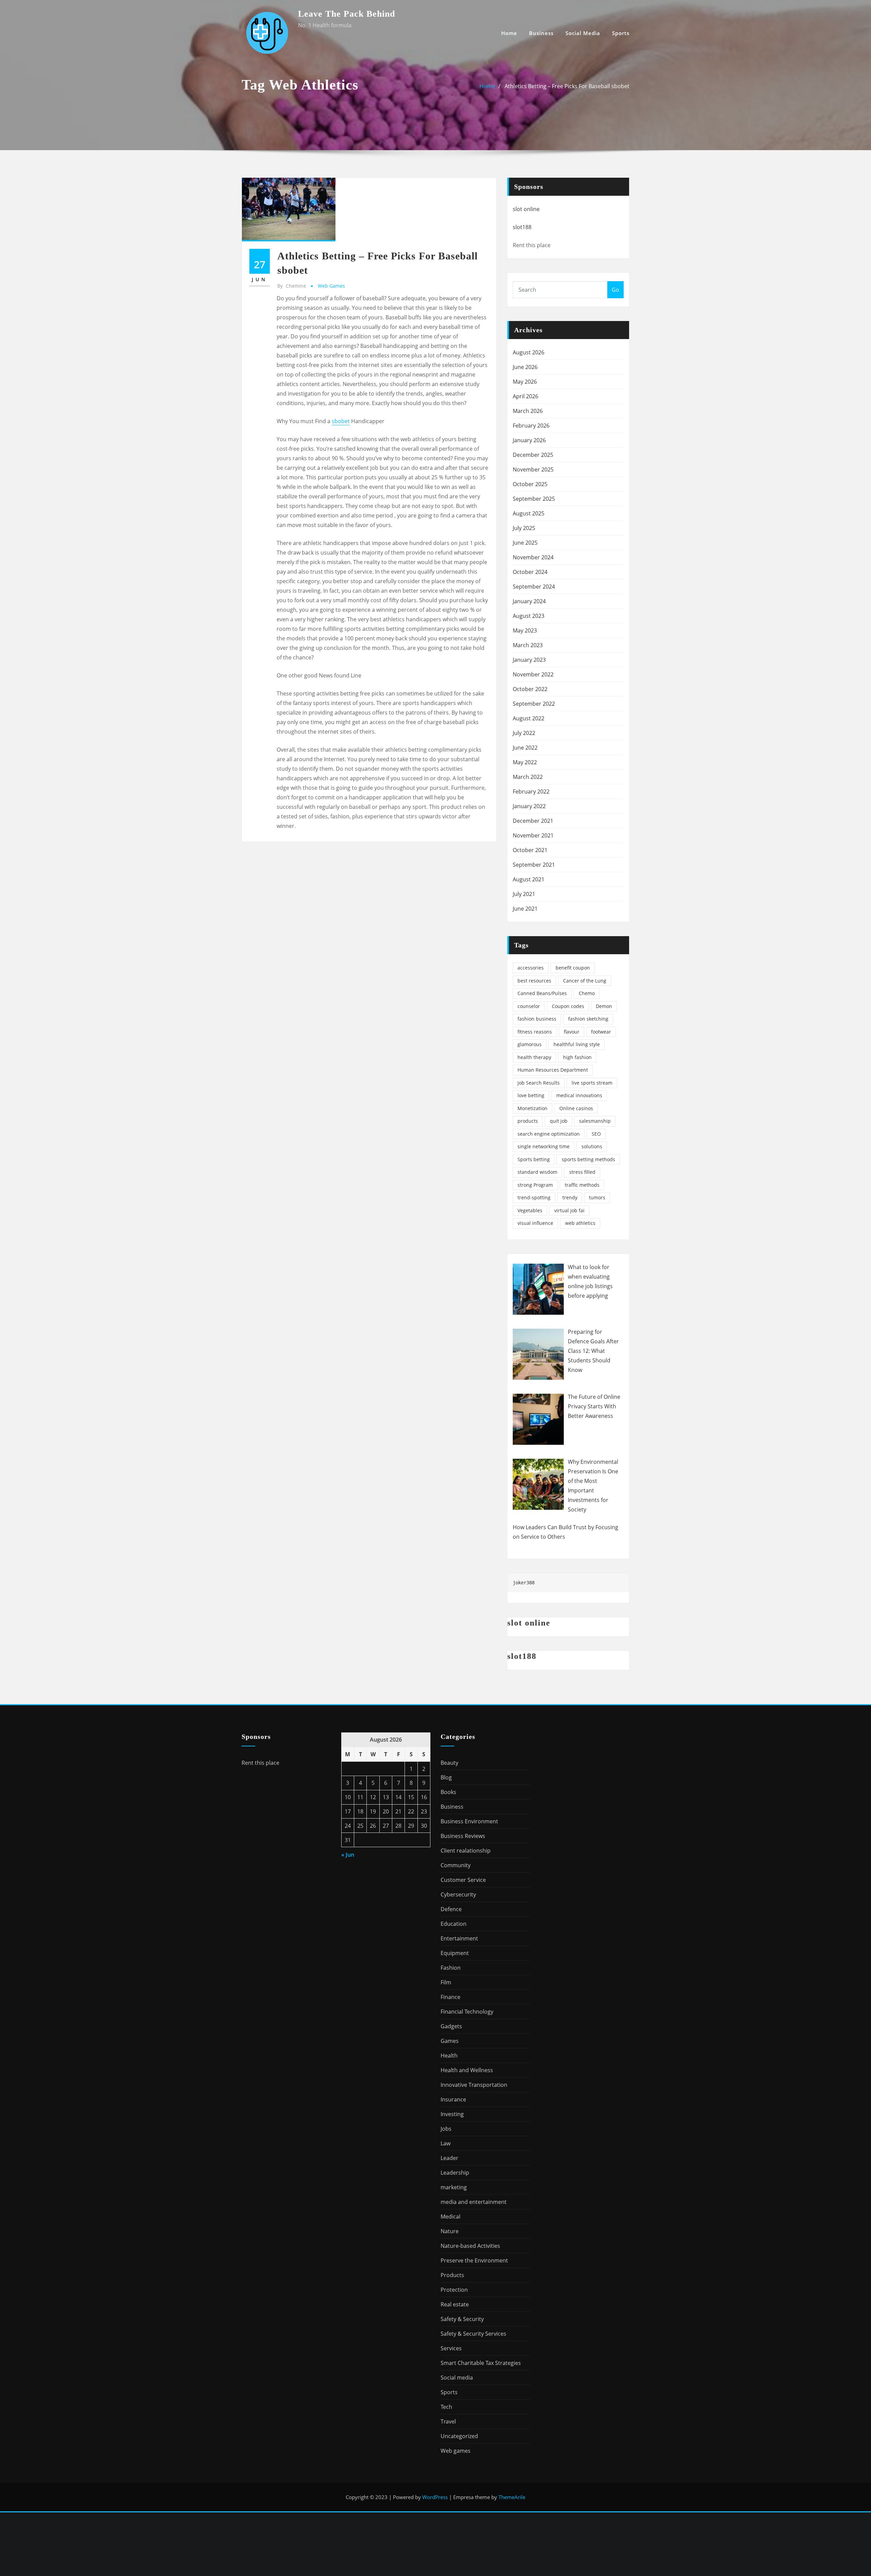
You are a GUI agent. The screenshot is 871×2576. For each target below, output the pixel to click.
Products (452, 2275)
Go (615, 290)
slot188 (522, 227)
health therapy (534, 1057)
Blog (446, 1777)
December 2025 (533, 455)
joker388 (524, 1583)
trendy (570, 1197)
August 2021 (529, 879)
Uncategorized (459, 2436)
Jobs (446, 2129)
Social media (583, 33)
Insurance (453, 2099)
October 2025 (530, 484)
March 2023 (528, 645)
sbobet (341, 421)
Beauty (449, 1763)
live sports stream (592, 1083)
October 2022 (530, 689)
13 (386, 1797)
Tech (446, 2407)
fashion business (537, 1019)
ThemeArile (512, 2497)
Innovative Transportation (474, 2085)
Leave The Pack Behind (347, 14)
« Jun (348, 1855)
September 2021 (534, 865)
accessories (531, 968)
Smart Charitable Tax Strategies (481, 2363)
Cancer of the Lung (585, 981)
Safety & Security (462, 2319)
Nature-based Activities (470, 2246)
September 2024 (534, 587)
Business (541, 33)
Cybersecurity (458, 1894)
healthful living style (577, 1044)
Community (456, 1865)
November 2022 (533, 674)
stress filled (582, 1172)
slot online (526, 209)
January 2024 (529, 601)
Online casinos (576, 1108)
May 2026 (525, 382)
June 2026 (525, 367)
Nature (450, 2231)
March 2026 (528, 411)
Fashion (451, 1968)
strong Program (535, 1185)
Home (509, 33)
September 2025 (534, 499)
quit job (559, 1121)
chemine (292, 286)
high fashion (577, 1057)
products (528, 1121)
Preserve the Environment (474, 2260)
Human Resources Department (553, 1070)
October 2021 (530, 850)
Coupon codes (568, 1006)
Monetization (532, 1108)
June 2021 (525, 909)
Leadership (455, 2173)
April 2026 (525, 396)
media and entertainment (474, 2202)
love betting (531, 1095)
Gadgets (451, 2026)
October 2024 (530, 572)
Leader (449, 2158)
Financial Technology (467, 2012)
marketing (454, 2187)
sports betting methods (588, 1159)
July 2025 (524, 528)
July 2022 (524, 733)
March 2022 (528, 777)
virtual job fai (569, 1210)
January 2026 (529, 440)
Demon (604, 1006)
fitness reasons (535, 1032)
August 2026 (529, 352)
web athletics (580, 1223)
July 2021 (524, 894)
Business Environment (469, 1821)
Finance (450, 1997)
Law (446, 2143)
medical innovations (579, 1095)
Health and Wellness (467, 2070)
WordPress (435, 2497)
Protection (454, 2290)
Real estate (455, 2304)
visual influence (535, 1223)
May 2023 (525, 630)
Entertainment (459, 1938)
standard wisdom (537, 1172)
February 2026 (531, 426)
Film (446, 1982)
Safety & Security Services (473, 2334)
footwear (601, 1032)
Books (448, 1792)
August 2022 (529, 718)
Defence (451, 1909)
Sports (621, 33)
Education (454, 1924)
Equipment (455, 1953)
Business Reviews (463, 1836)
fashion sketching (588, 1019)
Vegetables (530, 1210)
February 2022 (531, 791)
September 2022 (534, 704)
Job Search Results (539, 1083)
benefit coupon (573, 968)
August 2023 (529, 616)
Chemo (587, 993)
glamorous (530, 1044)
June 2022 (525, 748)
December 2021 (533, 821)
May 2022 (525, 762)
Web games (331, 286)
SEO (596, 1134)
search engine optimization (549, 1134)
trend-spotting (534, 1197)
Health (449, 2055)
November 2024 (533, 557)
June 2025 (525, 543)
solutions (592, 1146)
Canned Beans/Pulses (542, 993)
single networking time (544, 1146)
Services (451, 2348)
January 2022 (529, 806)
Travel (448, 2421)
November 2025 (533, 469)
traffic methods (582, 1185)
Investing (452, 2114)
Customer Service (463, 1880)
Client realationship (466, 1851)
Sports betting (534, 1159)
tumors (597, 1197)
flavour (572, 1032)
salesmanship (595, 1121)
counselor (529, 1006)
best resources (534, 981)
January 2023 (529, 660)
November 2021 (533, 835)
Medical (450, 2217)
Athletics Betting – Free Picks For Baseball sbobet (567, 86)
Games (450, 2041)
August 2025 (529, 513)
